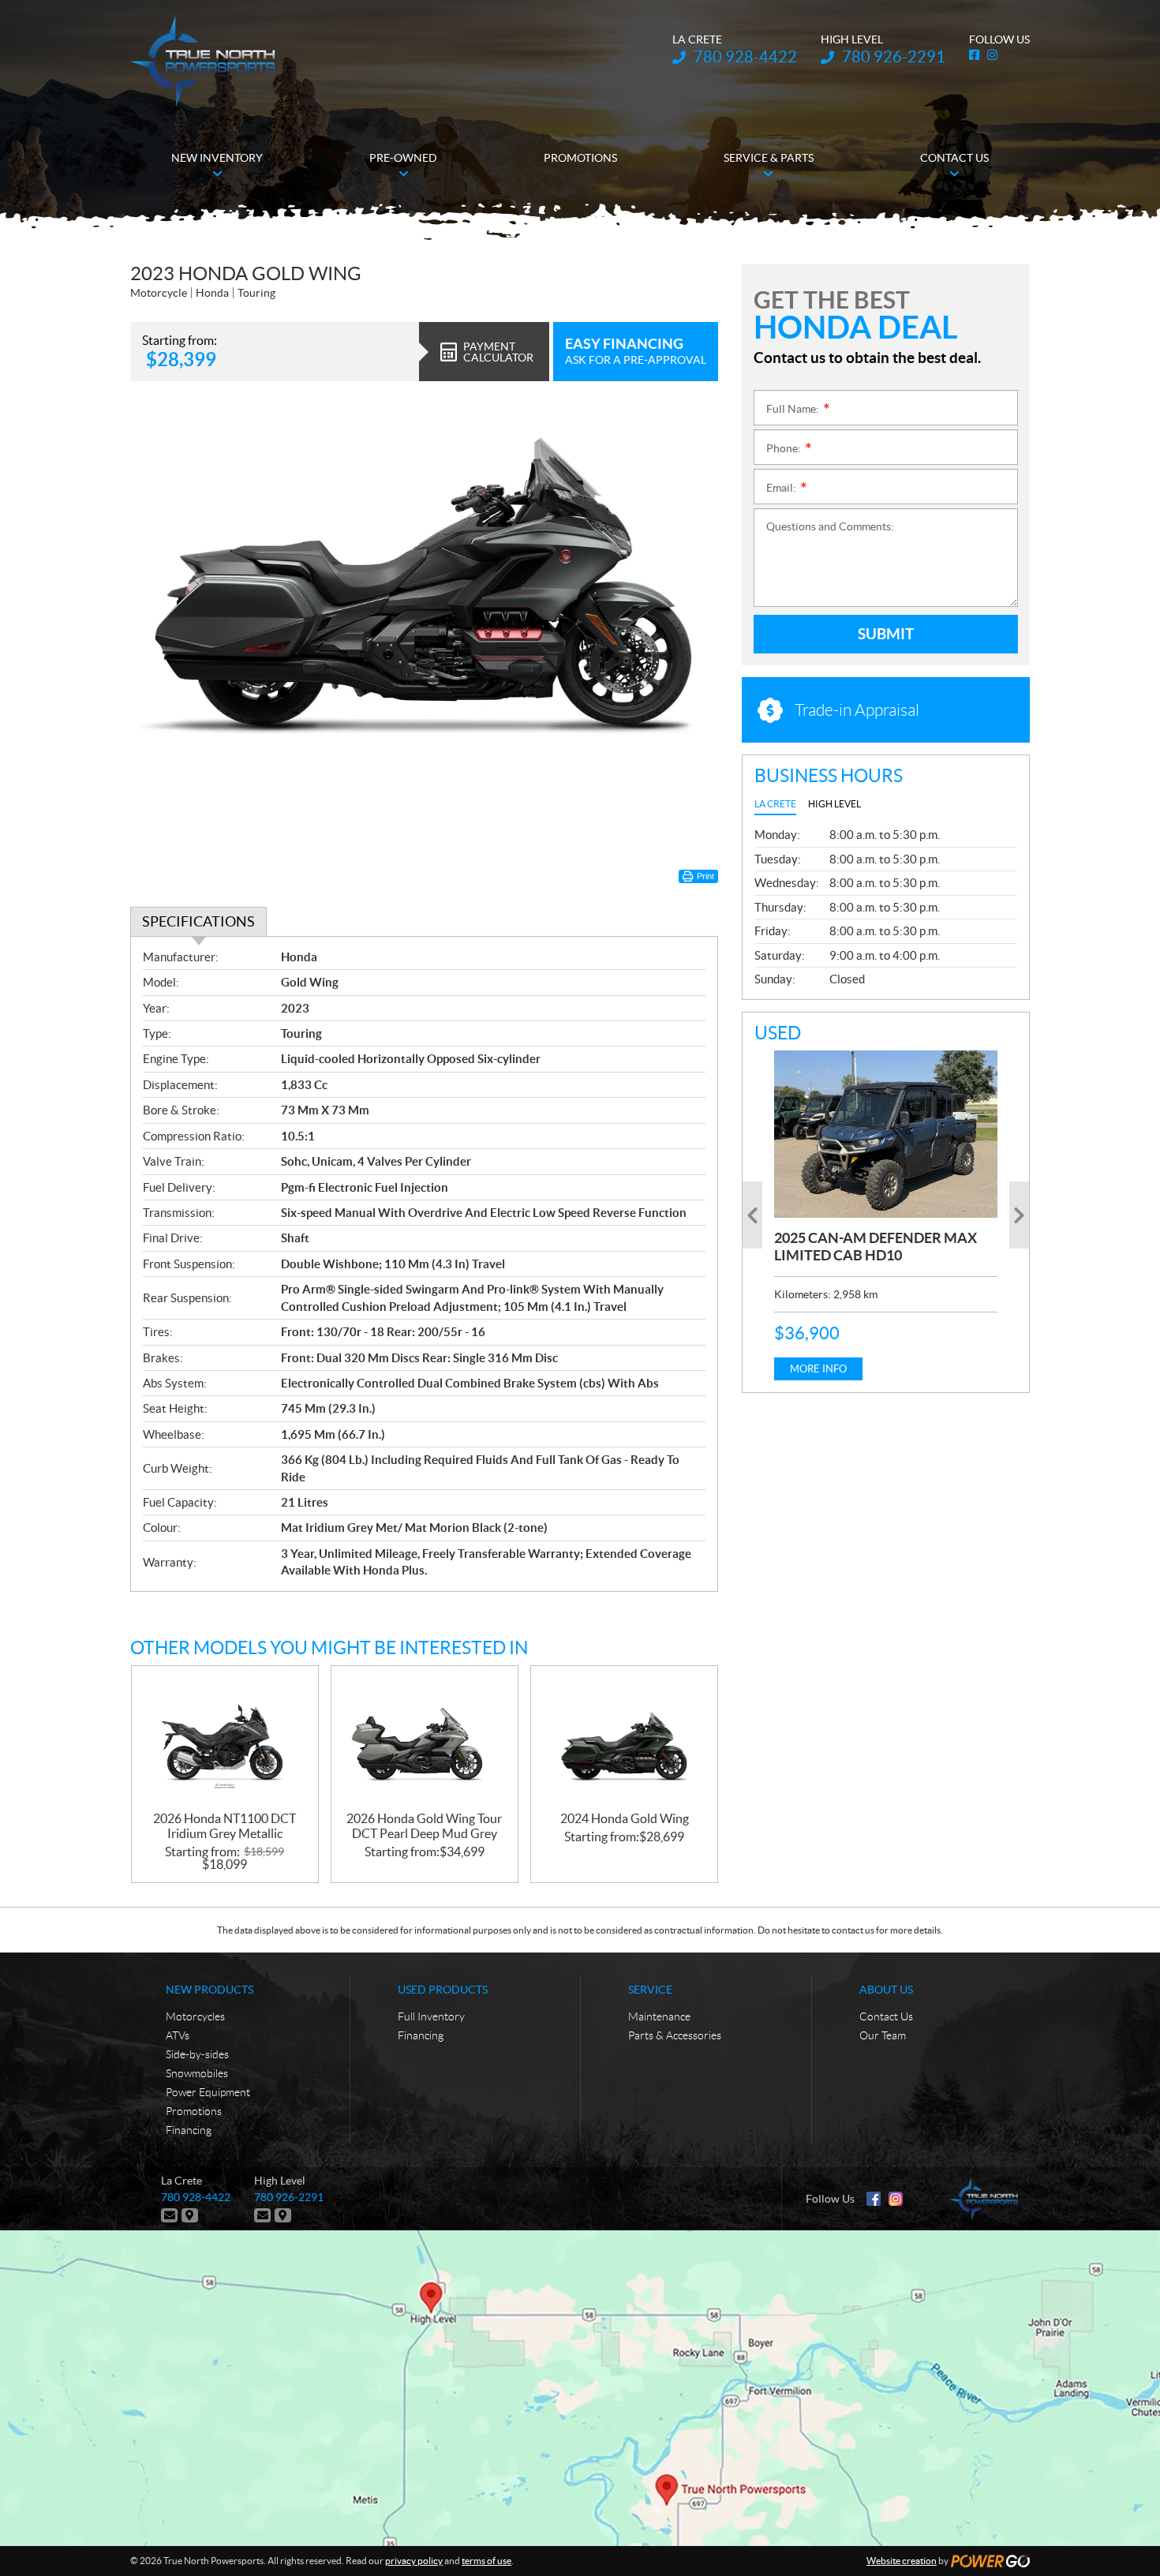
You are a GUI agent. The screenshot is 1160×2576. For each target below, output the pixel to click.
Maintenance (659, 2016)
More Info (818, 1369)
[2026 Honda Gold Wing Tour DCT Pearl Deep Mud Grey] (425, 1739)
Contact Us (886, 2016)
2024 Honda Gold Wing (625, 1818)
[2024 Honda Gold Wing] (624, 1739)
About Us (886, 1990)
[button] (752, 1215)
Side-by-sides (197, 2054)
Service (650, 1990)
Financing (189, 2130)
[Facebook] (874, 2199)
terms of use (486, 2561)
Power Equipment (208, 2092)
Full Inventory (431, 2016)
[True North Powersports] (203, 61)
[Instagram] (896, 2199)
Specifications (198, 921)
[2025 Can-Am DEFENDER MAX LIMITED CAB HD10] (886, 1134)
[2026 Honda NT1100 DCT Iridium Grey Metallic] (225, 1739)
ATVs (178, 2035)
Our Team (883, 2035)
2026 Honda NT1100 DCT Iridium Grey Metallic (225, 1826)
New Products (210, 1990)
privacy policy (414, 2561)
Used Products (443, 1990)
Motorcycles (195, 2016)
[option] (886, 1215)
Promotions (194, 2111)
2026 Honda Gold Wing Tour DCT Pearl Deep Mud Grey (424, 1826)
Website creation (902, 2561)
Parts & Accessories (675, 2035)
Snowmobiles (197, 2073)
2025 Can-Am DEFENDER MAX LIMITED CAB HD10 (876, 1247)
